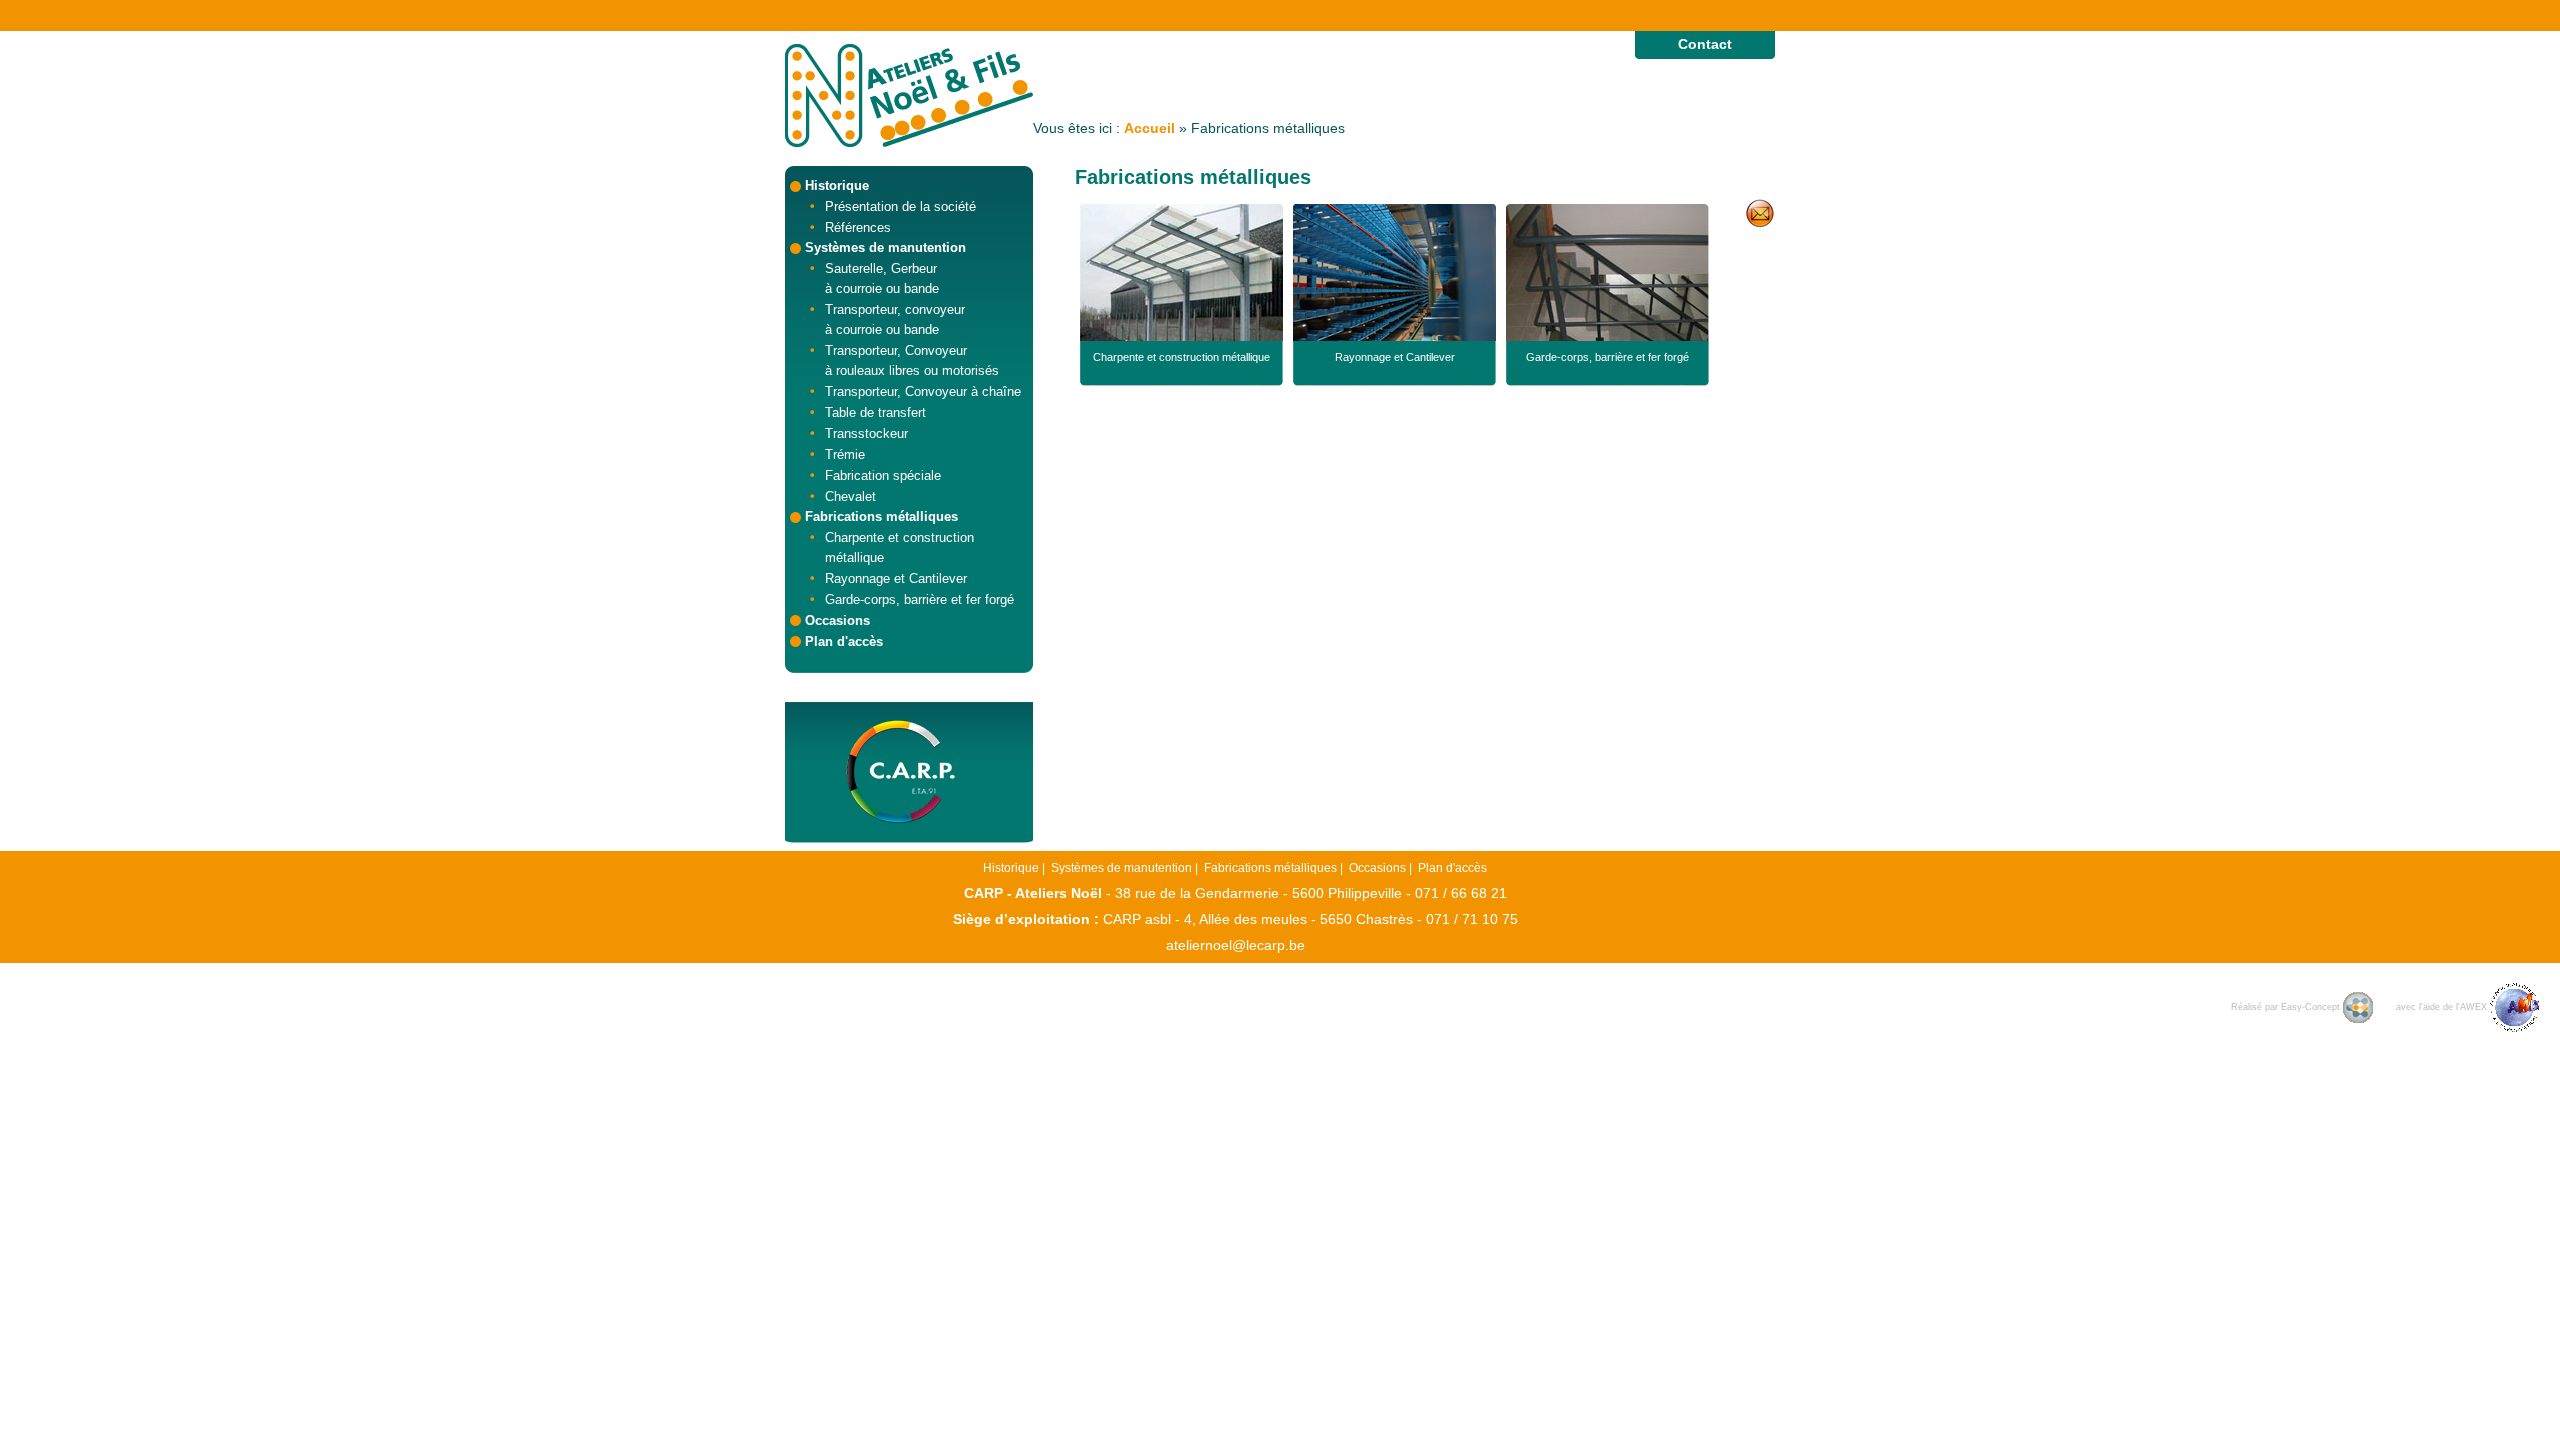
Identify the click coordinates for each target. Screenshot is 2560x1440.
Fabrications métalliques (881, 516)
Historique (837, 185)
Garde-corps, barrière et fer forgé (919, 599)
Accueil (1149, 128)
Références (858, 227)
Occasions (837, 620)
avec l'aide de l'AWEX (2443, 1007)
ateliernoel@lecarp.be (1235, 945)
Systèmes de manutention (885, 247)
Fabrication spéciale (883, 475)
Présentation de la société (900, 206)
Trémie (845, 454)
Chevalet (850, 496)
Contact (1705, 44)
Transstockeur (866, 433)
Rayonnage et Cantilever (896, 578)
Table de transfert (875, 412)
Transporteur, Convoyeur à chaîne (923, 391)
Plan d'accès (844, 641)
